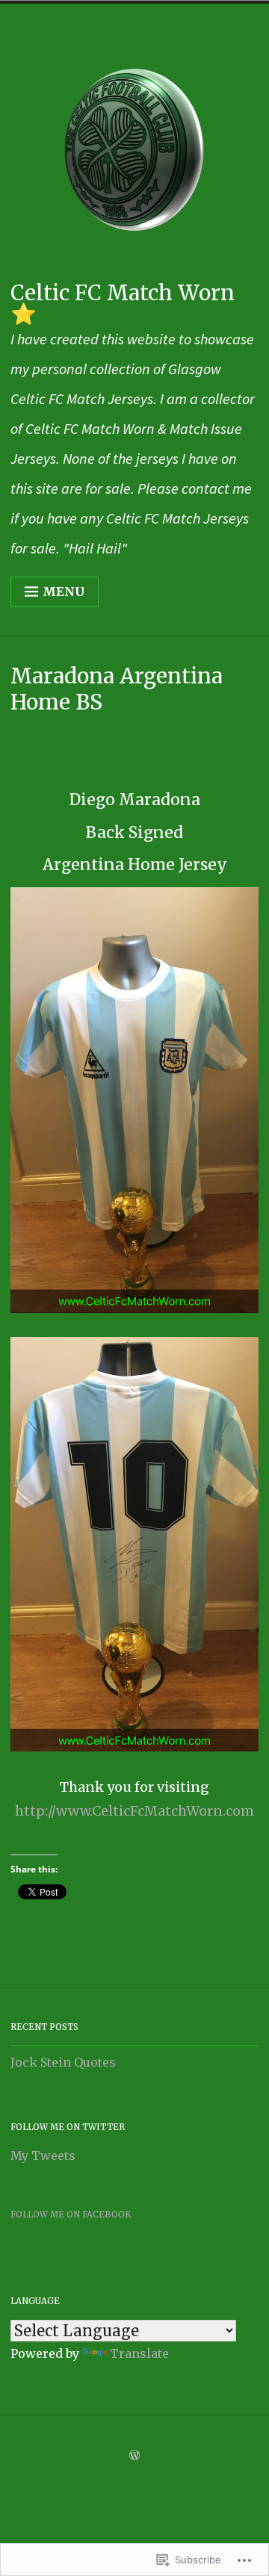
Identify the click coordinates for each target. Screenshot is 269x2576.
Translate (139, 2353)
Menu (64, 592)
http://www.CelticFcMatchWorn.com (134, 1811)
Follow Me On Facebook (71, 2215)
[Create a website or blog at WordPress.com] (134, 2456)
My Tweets (43, 2156)
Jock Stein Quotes (63, 2062)
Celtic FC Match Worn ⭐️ (123, 303)
